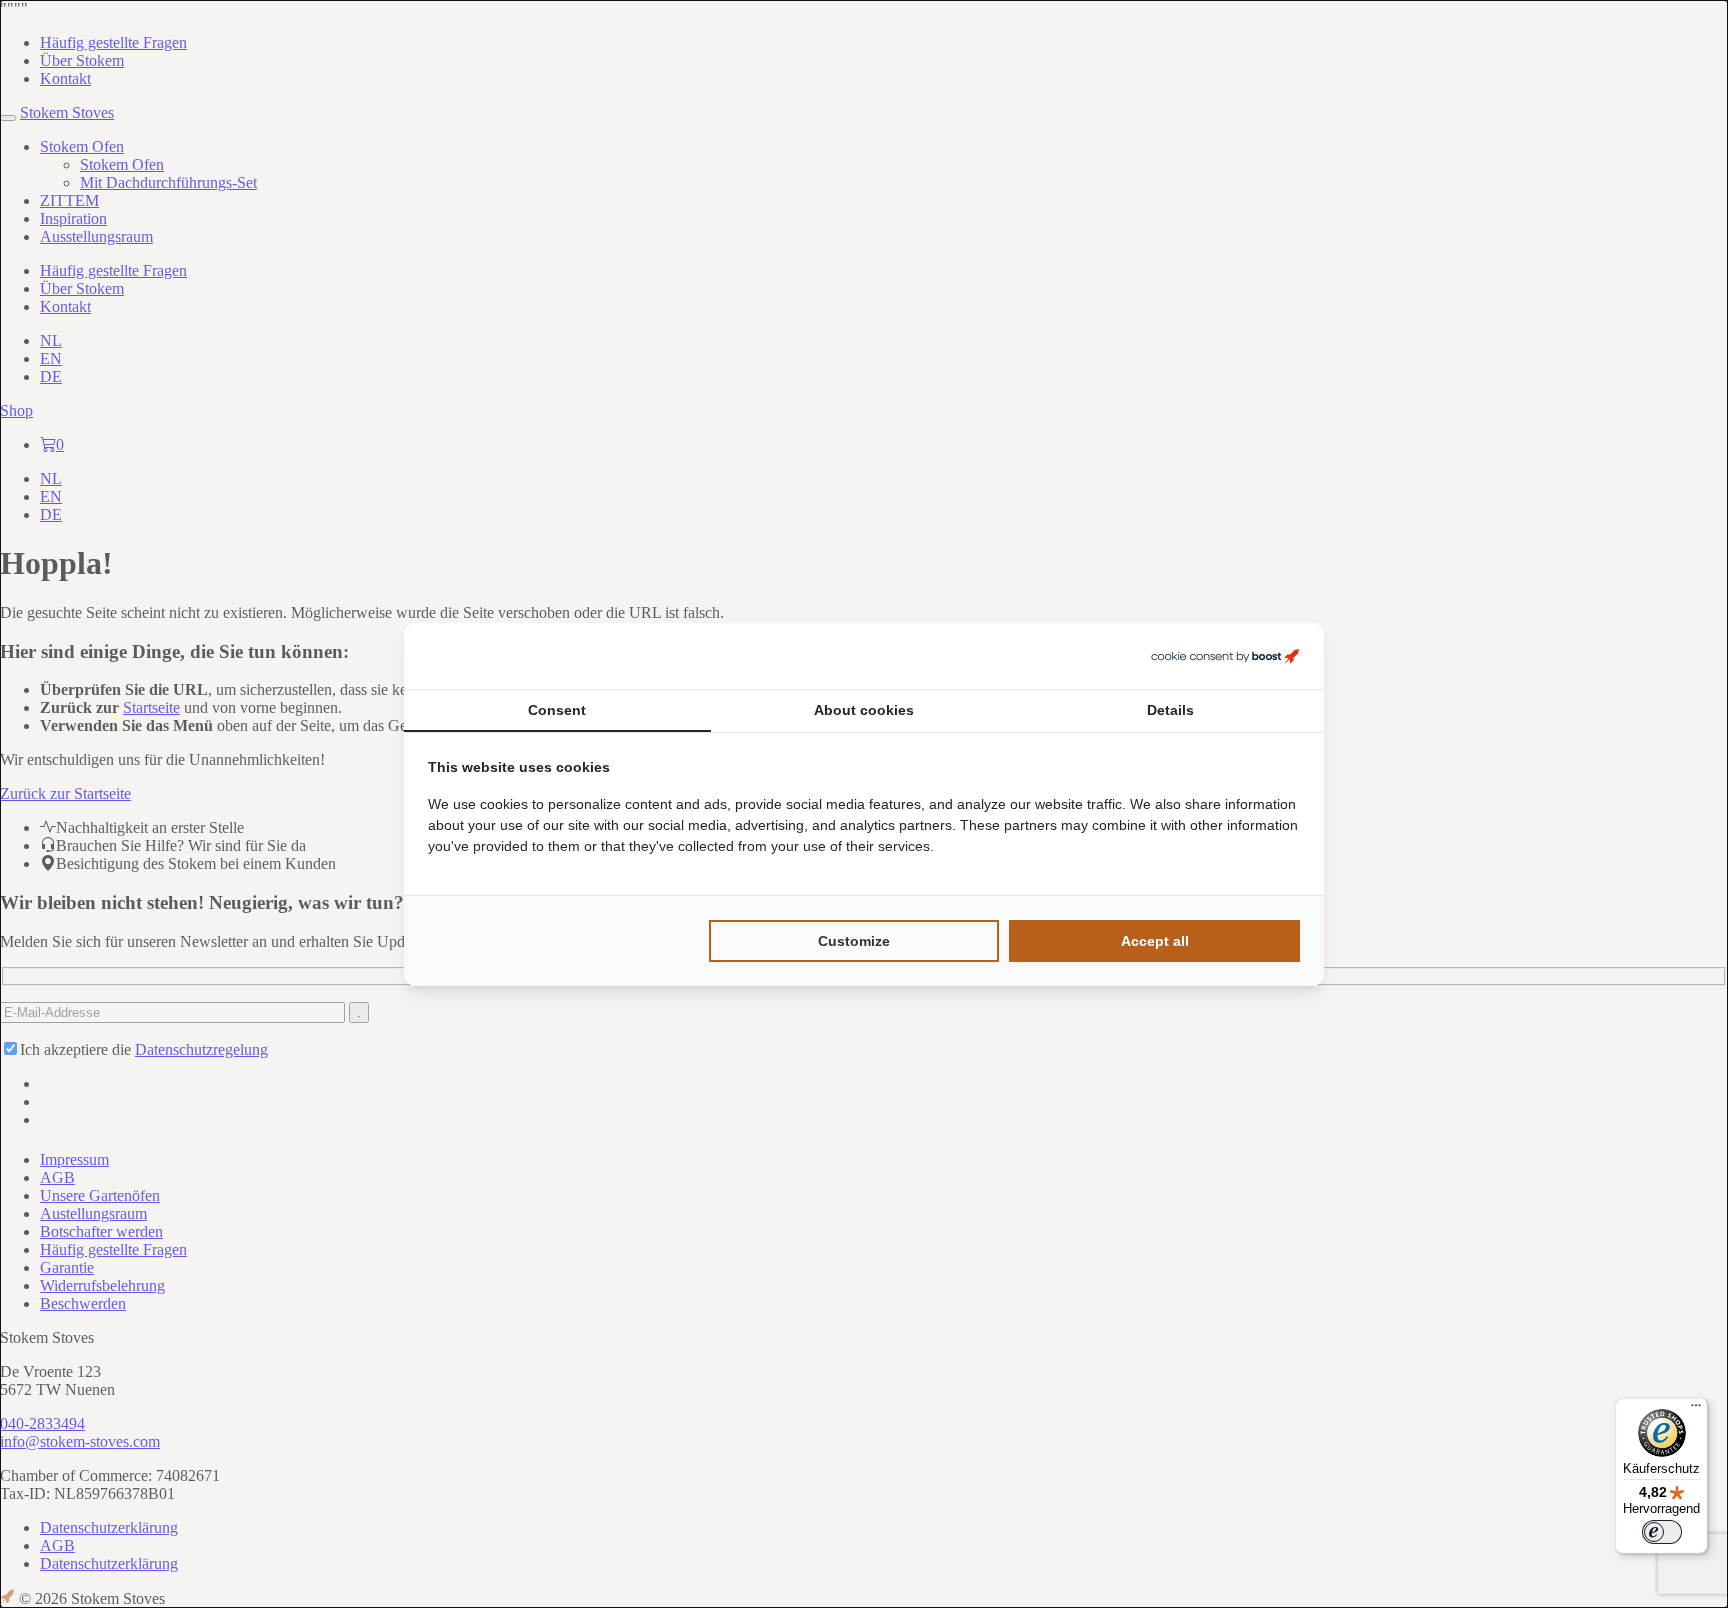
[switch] (1662, 1532)
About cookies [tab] (864, 710)
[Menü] (1696, 1410)
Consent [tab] (557, 710)
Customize (854, 941)
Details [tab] (1170, 710)
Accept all (1155, 941)
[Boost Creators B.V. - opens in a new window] (1225, 656)
